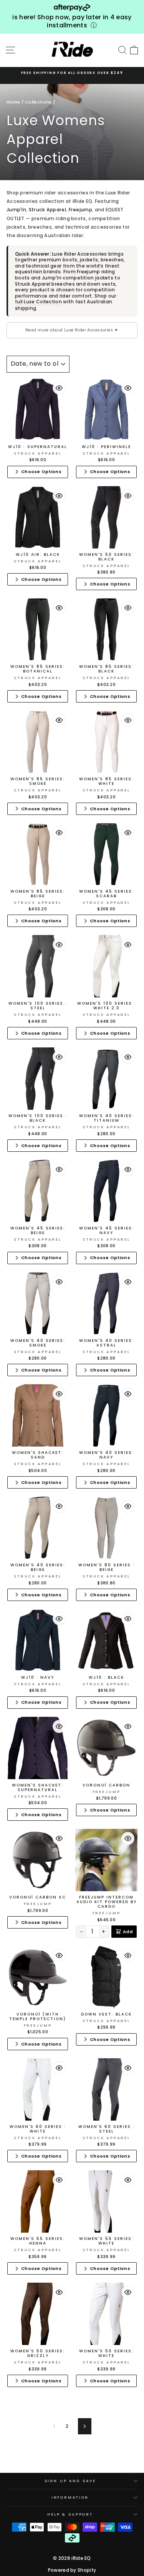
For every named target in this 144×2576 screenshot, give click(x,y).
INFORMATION (70, 2497)
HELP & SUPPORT (70, 2514)
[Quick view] (59, 388)
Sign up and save (70, 2481)
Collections (38, 102)
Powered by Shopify (72, 2570)
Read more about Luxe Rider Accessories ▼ (72, 330)
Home (13, 102)
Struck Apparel (47, 210)
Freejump (80, 210)
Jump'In (16, 210)
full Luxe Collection (38, 302)
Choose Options (41, 472)
